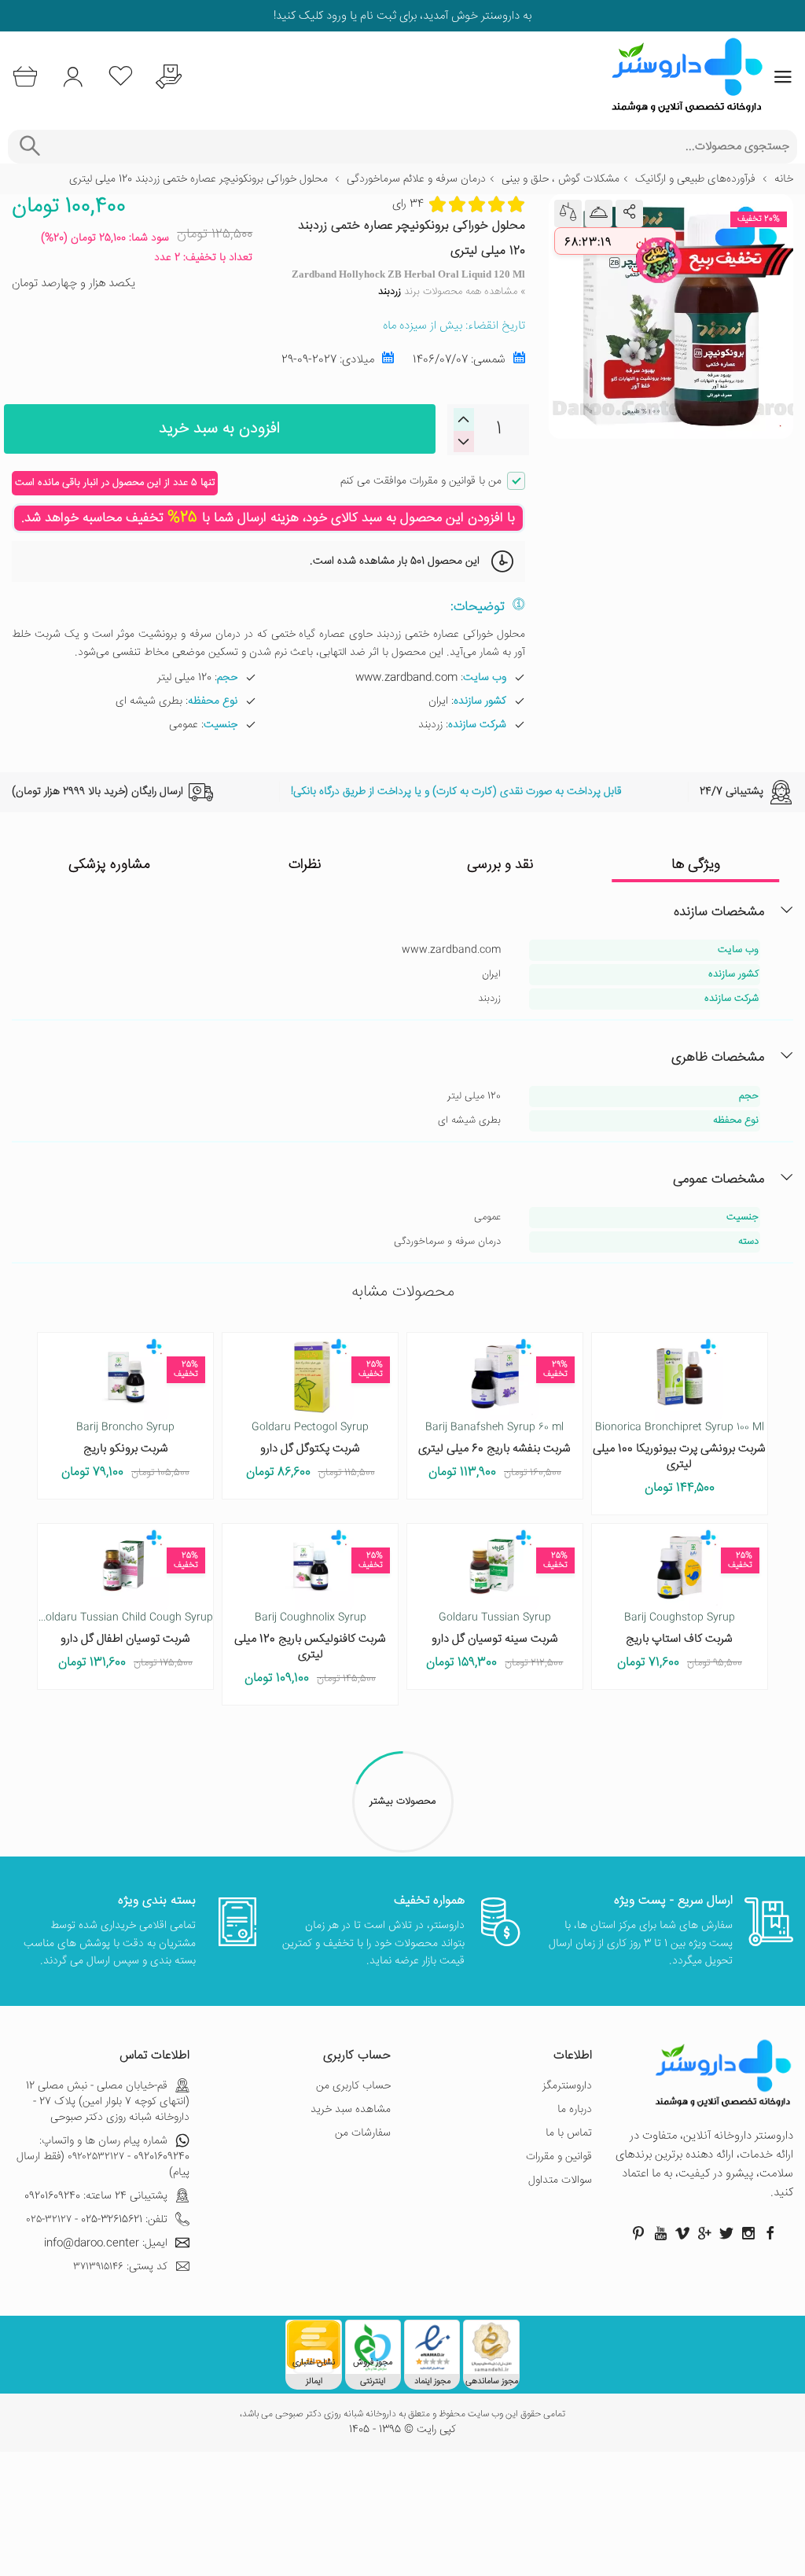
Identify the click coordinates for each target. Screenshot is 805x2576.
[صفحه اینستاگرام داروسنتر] (748, 2233)
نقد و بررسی (500, 865)
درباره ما (575, 2110)
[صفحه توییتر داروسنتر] (726, 2233)
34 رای (408, 205)
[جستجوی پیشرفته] (29, 147)
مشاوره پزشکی (109, 865)
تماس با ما (569, 2133)
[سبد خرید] (25, 77)
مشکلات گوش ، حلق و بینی (561, 179)
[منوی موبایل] (783, 77)
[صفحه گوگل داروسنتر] (704, 2233)
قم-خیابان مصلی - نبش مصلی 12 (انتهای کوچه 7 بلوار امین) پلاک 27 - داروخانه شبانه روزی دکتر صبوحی (108, 2102)
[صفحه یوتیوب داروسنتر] (660, 2233)
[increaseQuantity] (464, 442)
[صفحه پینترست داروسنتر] (638, 2233)
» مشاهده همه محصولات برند (452, 292)
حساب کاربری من (353, 2086)
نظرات (305, 865)
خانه (784, 179)
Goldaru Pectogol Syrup (310, 1427)
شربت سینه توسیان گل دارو (495, 1639)
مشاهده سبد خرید (351, 2110)
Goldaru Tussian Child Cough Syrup (125, 1617)
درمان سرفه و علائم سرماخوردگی (416, 179)
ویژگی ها (696, 865)
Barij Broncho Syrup (125, 1427)
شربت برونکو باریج (126, 1449)
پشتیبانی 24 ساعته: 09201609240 (96, 2196)
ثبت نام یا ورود (360, 16)
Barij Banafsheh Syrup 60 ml (494, 1427)
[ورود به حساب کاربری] (73, 77)
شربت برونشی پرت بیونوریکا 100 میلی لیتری (679, 1457)
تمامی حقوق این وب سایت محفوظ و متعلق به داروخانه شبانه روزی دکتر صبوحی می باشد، (402, 2415)
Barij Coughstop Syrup (680, 1617)
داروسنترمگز (567, 2086)
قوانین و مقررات (559, 2157)
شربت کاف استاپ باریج (679, 1639)
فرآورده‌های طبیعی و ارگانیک (695, 179)
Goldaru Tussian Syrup (495, 1617)
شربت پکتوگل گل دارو (310, 1449)
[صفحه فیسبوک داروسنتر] (770, 2233)
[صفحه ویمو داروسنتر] (682, 2233)
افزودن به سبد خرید (219, 429)
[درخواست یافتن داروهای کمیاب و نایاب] (169, 77)
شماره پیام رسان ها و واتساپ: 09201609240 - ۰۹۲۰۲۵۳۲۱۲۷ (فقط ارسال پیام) (103, 2157)
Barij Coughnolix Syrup (311, 1617)
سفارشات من (363, 2133)
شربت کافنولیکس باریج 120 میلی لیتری (310, 1647)
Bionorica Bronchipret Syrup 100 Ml (680, 1427)
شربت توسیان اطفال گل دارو (125, 1639)
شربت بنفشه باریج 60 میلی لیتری (494, 1449)
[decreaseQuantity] (464, 420)
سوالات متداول (560, 2180)
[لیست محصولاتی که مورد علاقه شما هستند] (121, 77)
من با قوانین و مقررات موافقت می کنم (421, 481)
